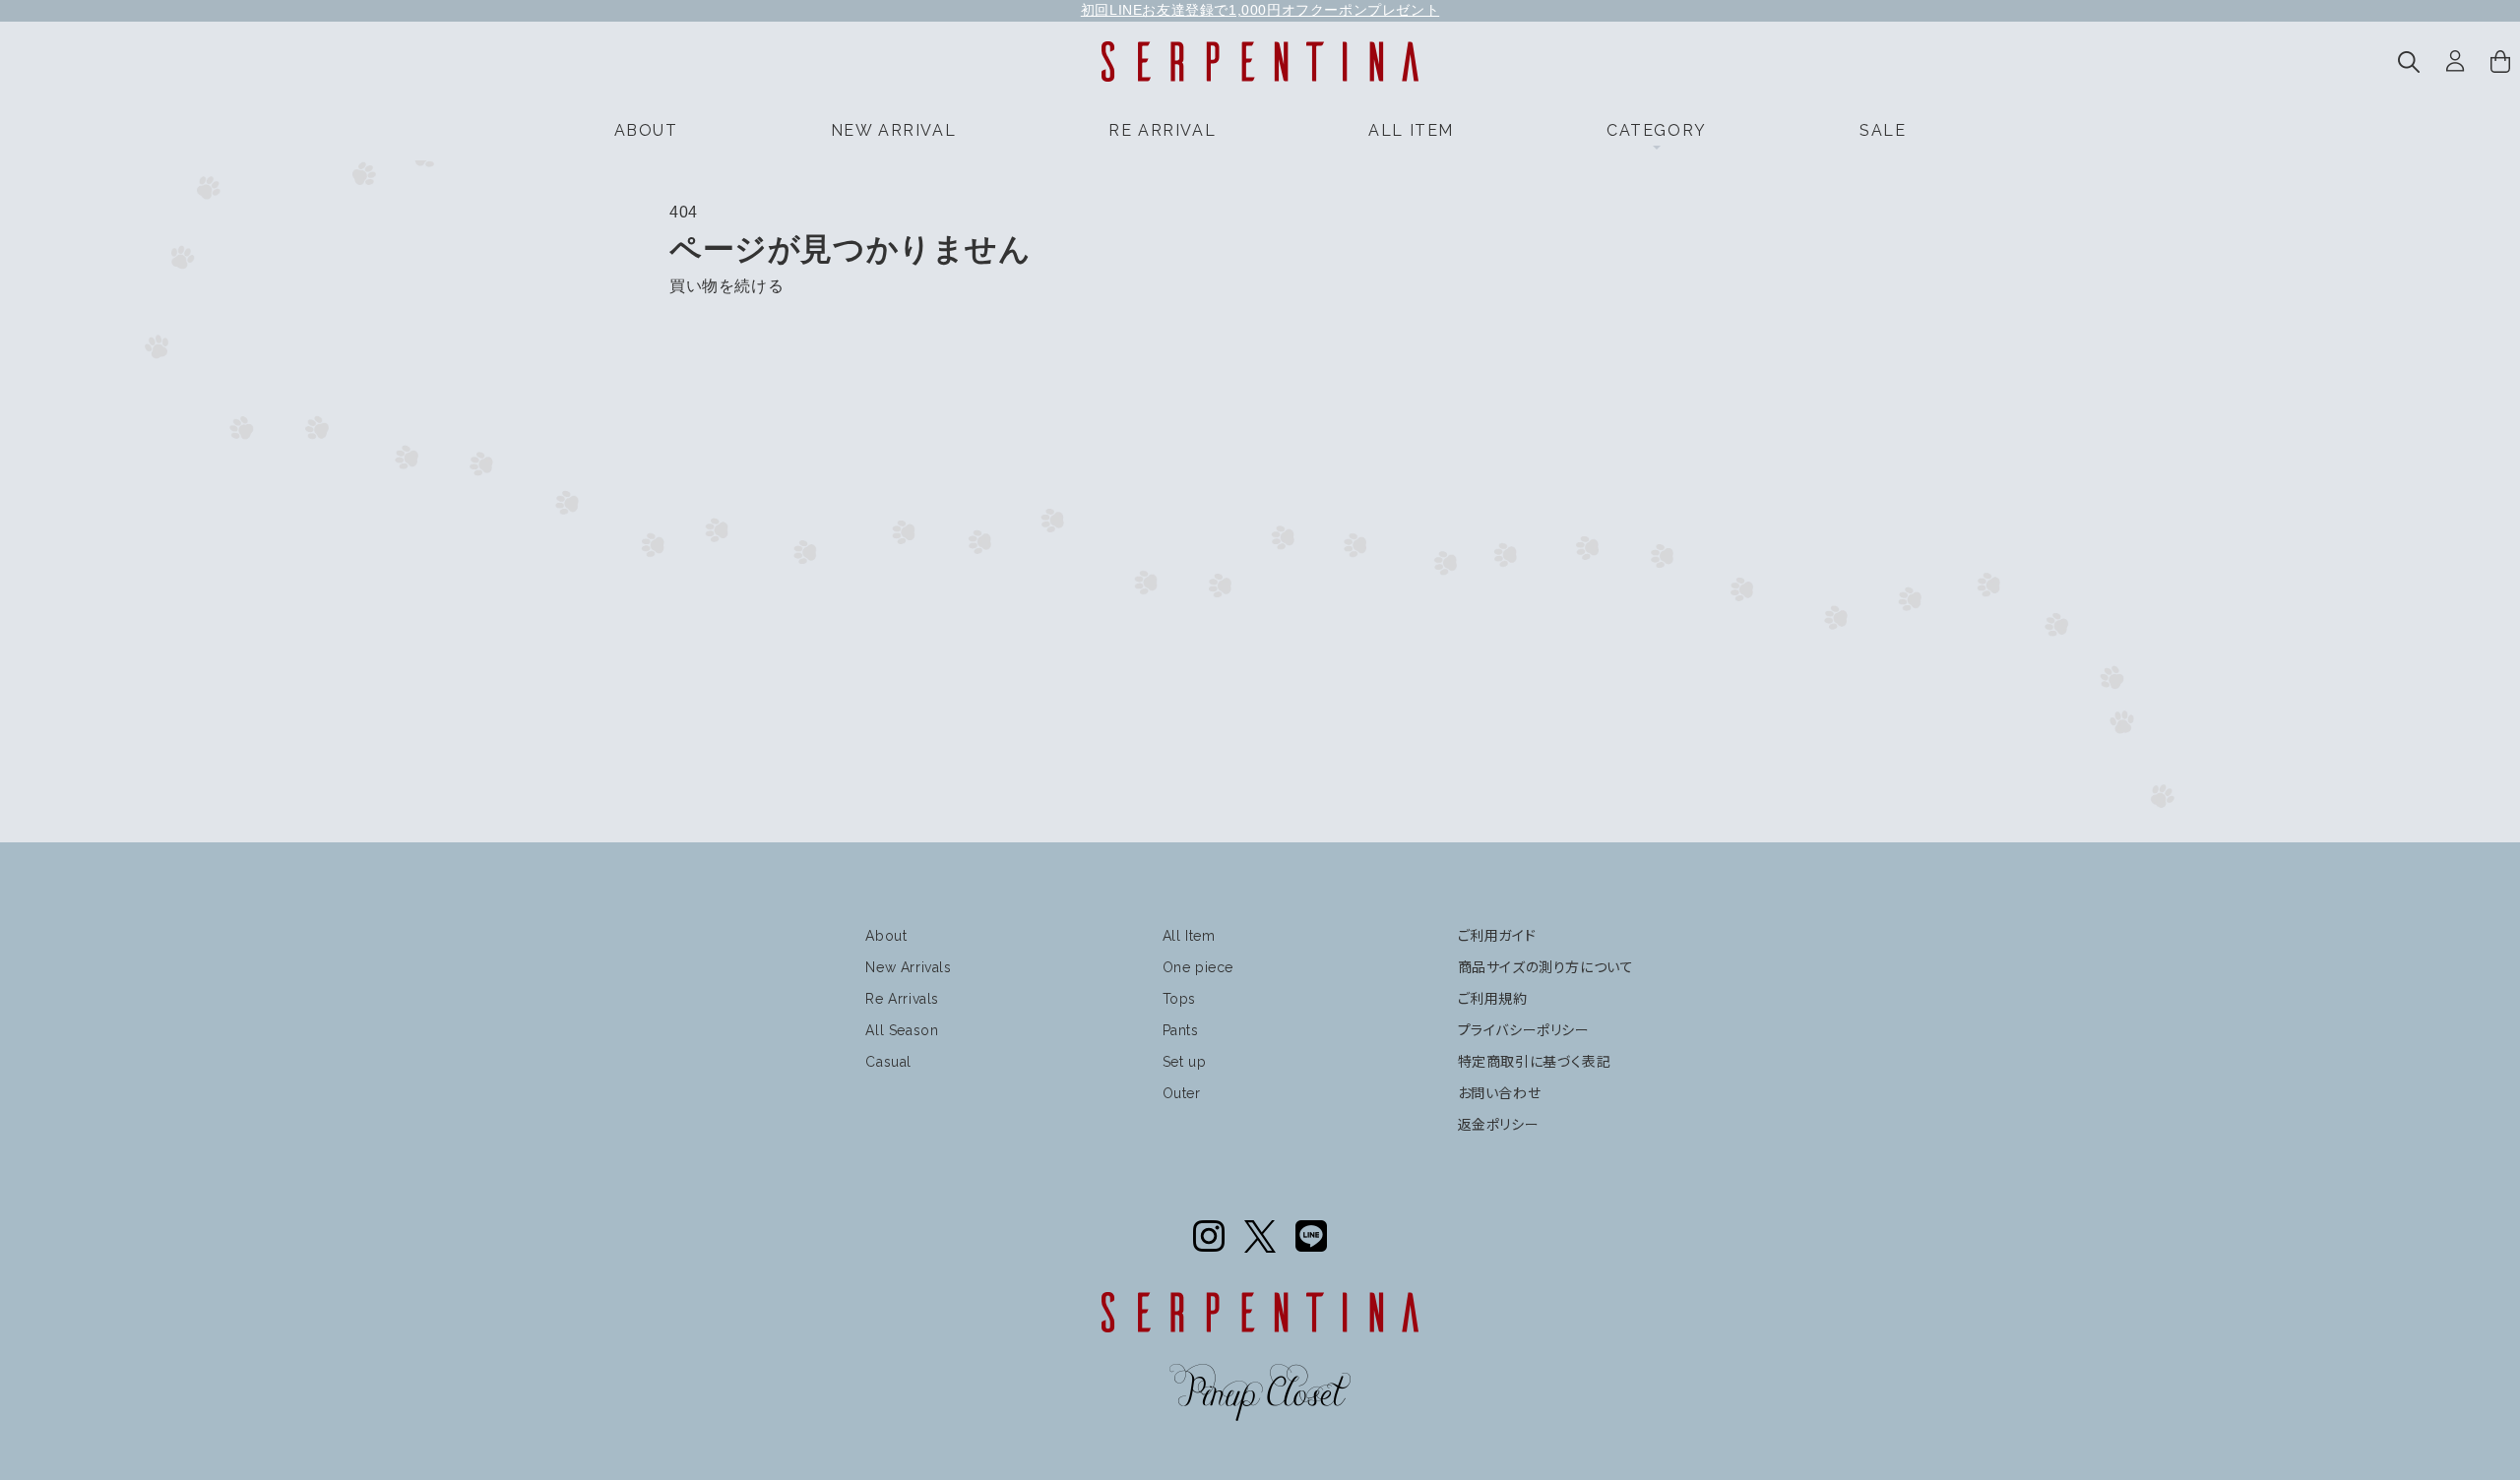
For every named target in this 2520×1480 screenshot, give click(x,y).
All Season (902, 1030)
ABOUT (646, 130)
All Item (1189, 936)
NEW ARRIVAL (894, 130)
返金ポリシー (1499, 1125)
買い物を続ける (726, 286)
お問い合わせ (1500, 1093)
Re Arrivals (902, 999)
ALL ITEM (1411, 130)
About (886, 936)
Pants (1181, 1030)
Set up (1185, 1062)
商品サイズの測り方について (1546, 967)
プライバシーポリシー (1524, 1030)
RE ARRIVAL (1162, 130)
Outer (1182, 1093)
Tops (1179, 999)
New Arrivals (908, 967)
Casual (888, 1062)
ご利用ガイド (1497, 936)
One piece (1198, 967)
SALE (1883, 130)
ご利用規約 (1493, 999)
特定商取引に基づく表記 (1535, 1062)
